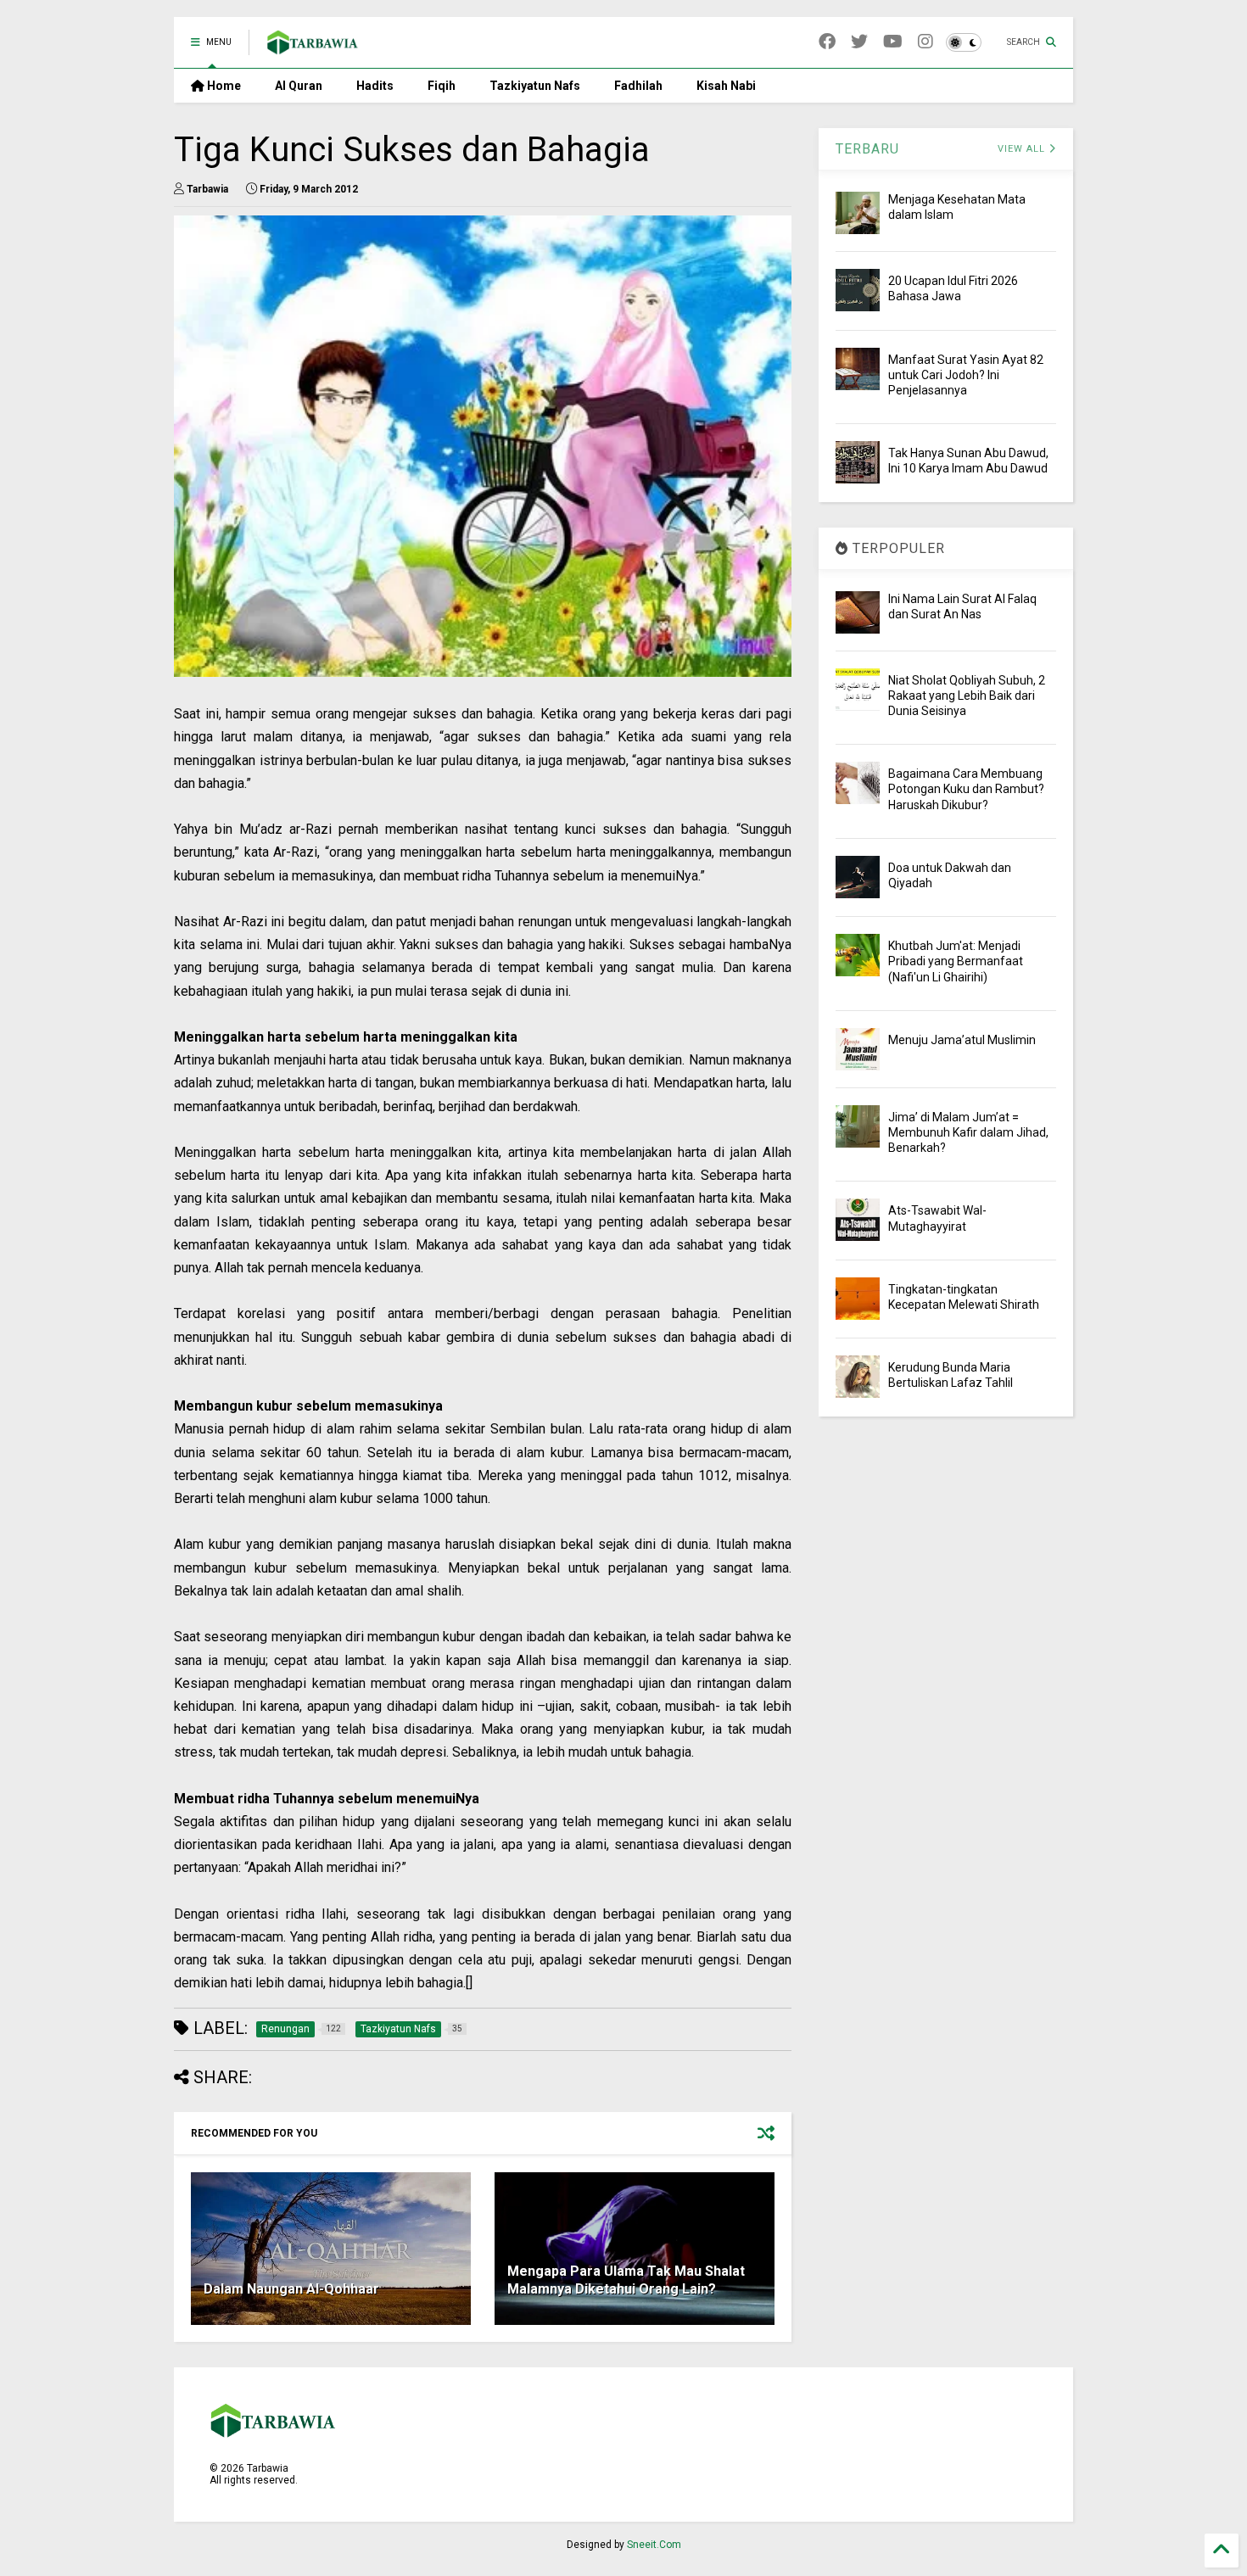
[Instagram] (925, 42)
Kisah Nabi (726, 86)
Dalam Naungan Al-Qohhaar (291, 2289)
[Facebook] (827, 42)
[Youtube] (893, 42)
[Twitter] (859, 42)
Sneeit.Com (654, 2545)
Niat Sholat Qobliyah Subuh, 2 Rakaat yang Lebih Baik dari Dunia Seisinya (967, 696)
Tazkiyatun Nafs (535, 86)
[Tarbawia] (313, 47)
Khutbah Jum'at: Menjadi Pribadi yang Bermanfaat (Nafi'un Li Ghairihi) (956, 961)
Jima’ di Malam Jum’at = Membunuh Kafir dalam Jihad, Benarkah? (968, 1132)
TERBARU (867, 149)
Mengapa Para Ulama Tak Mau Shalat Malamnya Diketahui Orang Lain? (626, 2280)
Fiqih (442, 86)
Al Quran (299, 86)
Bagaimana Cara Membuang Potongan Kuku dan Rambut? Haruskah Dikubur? (966, 789)
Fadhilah (638, 86)
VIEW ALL (1023, 149)
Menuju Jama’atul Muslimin (962, 1040)
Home (223, 86)
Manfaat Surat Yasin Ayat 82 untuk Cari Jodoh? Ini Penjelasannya (966, 375)
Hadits (375, 86)
